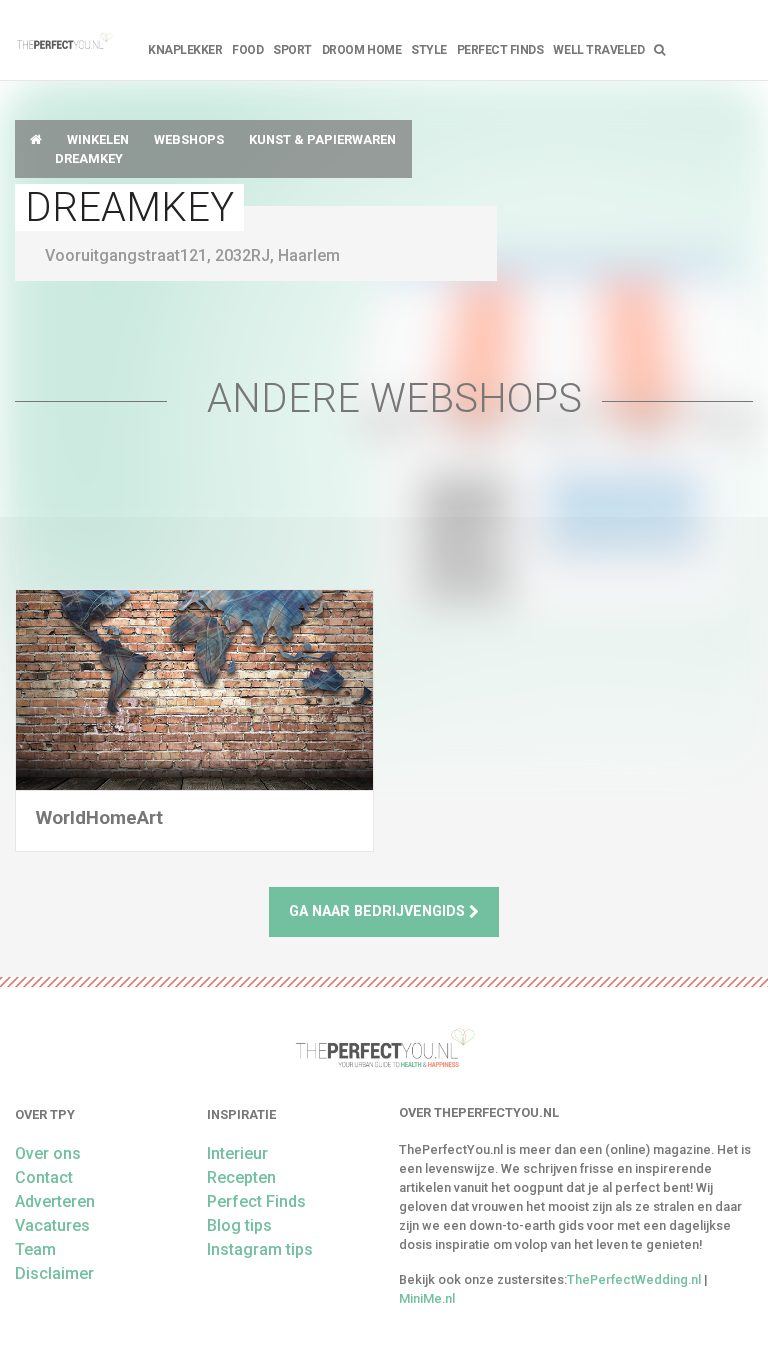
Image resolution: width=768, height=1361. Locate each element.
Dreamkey (89, 158)
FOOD (247, 50)
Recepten (241, 1177)
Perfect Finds (500, 50)
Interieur (237, 1153)
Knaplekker (185, 50)
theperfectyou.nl (64, 40)
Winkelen (98, 139)
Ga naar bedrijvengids (379, 911)
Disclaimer (54, 1273)
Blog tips (239, 1225)
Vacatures (52, 1225)
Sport (292, 50)
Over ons (48, 1153)
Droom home (361, 50)
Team (35, 1249)
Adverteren (55, 1201)
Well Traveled (598, 50)
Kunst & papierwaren (322, 139)
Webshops (189, 139)
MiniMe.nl (427, 1298)
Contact (44, 1177)
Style (429, 50)
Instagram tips (260, 1249)
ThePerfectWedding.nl (634, 1279)
